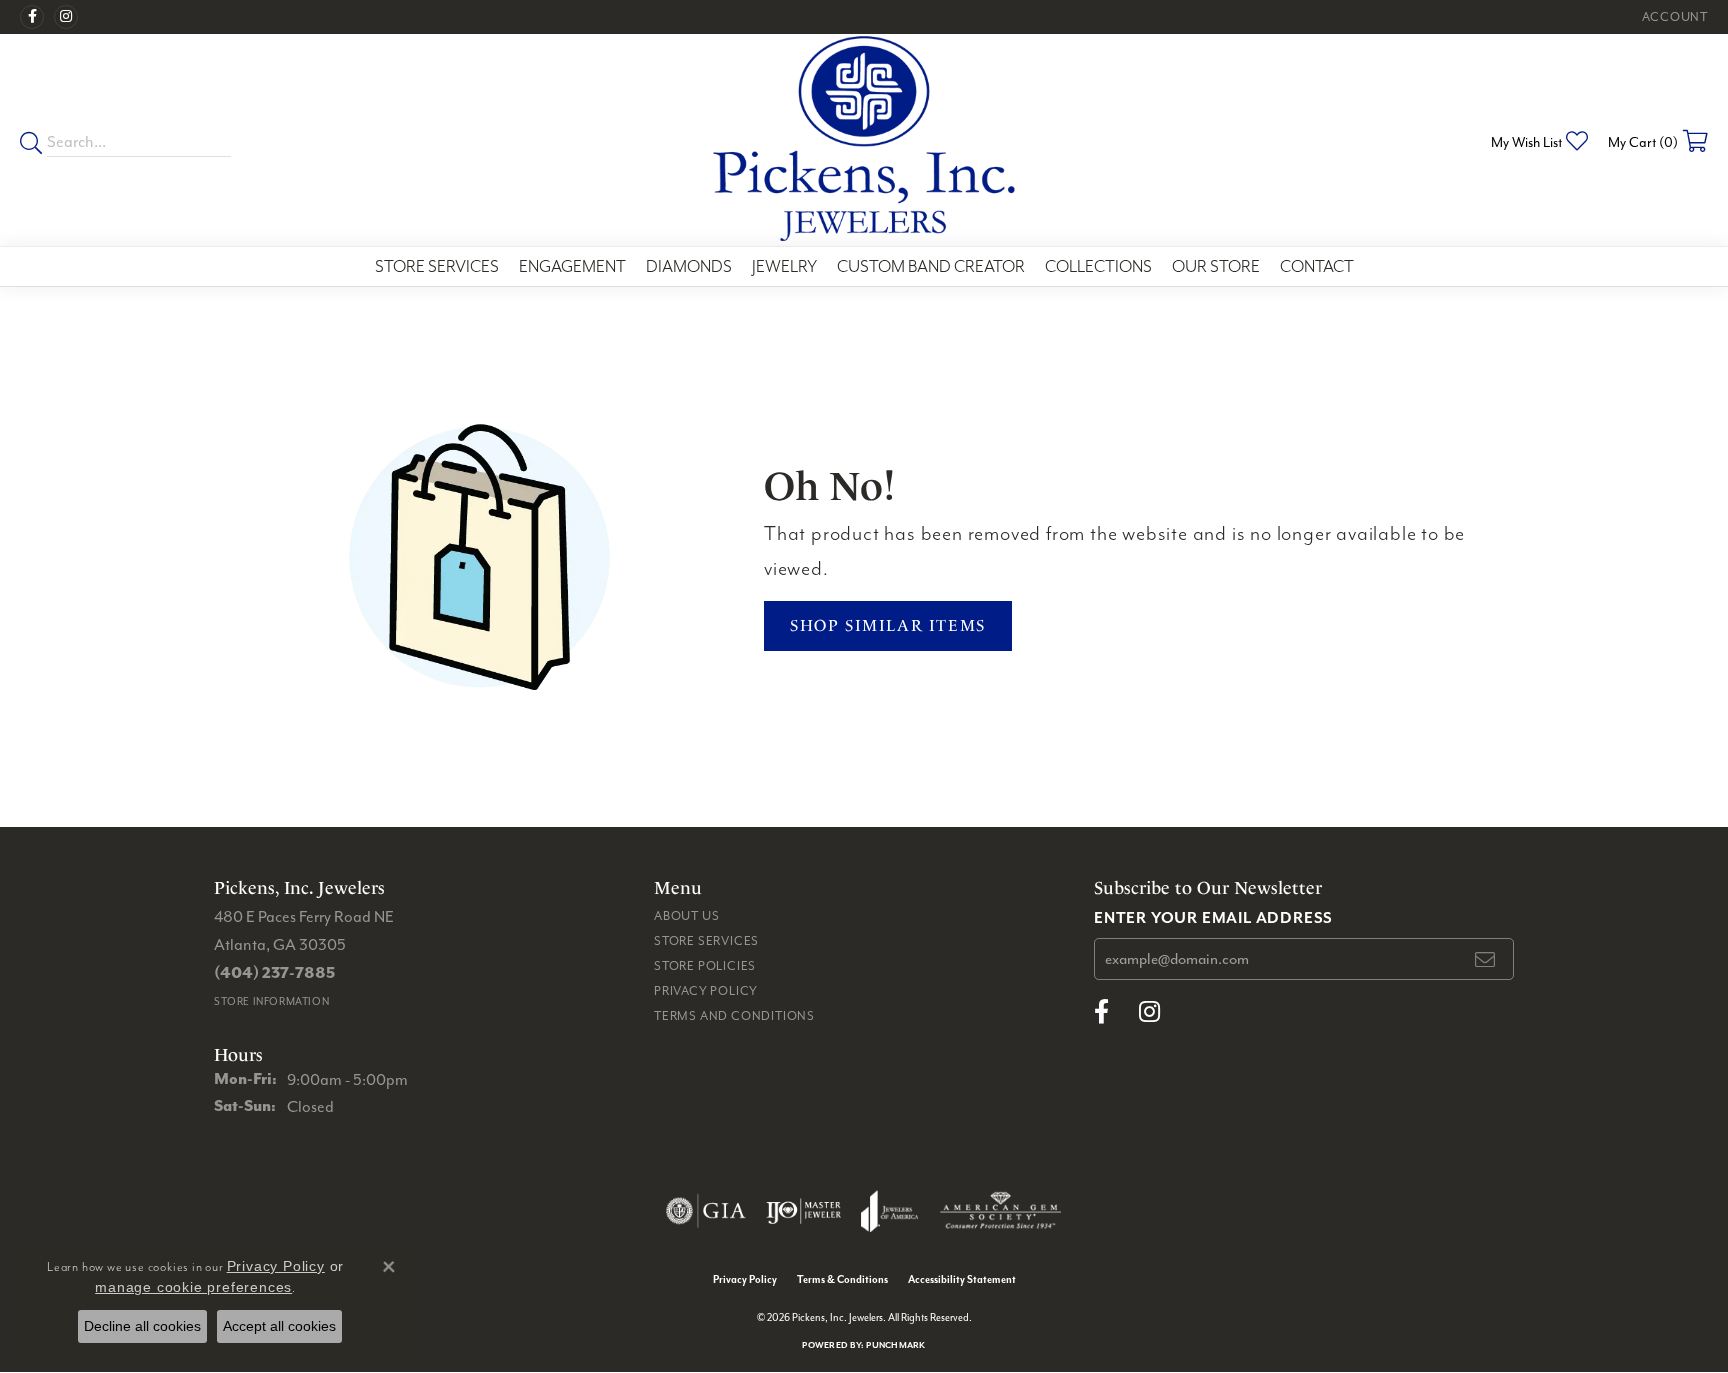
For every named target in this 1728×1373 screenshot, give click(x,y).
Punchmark (895, 1344)
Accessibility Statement (962, 1279)
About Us (686, 915)
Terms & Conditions (842, 1279)
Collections (1098, 266)
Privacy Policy (706, 990)
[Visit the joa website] (890, 1211)
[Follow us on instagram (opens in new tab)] (66, 17)
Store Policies (705, 965)
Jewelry (784, 266)
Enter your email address (1213, 917)
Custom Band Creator (931, 266)
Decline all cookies (142, 1326)
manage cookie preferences (193, 1287)
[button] (1673, 17)
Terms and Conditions (734, 1015)
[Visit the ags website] (1000, 1211)
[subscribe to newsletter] (1486, 959)
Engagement (572, 266)
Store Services (437, 266)
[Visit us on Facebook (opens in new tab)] (32, 17)
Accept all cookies (279, 1326)
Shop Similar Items (888, 625)
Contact (1317, 266)
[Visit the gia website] (706, 1211)
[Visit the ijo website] (803, 1211)
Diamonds (689, 266)
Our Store (1216, 266)
